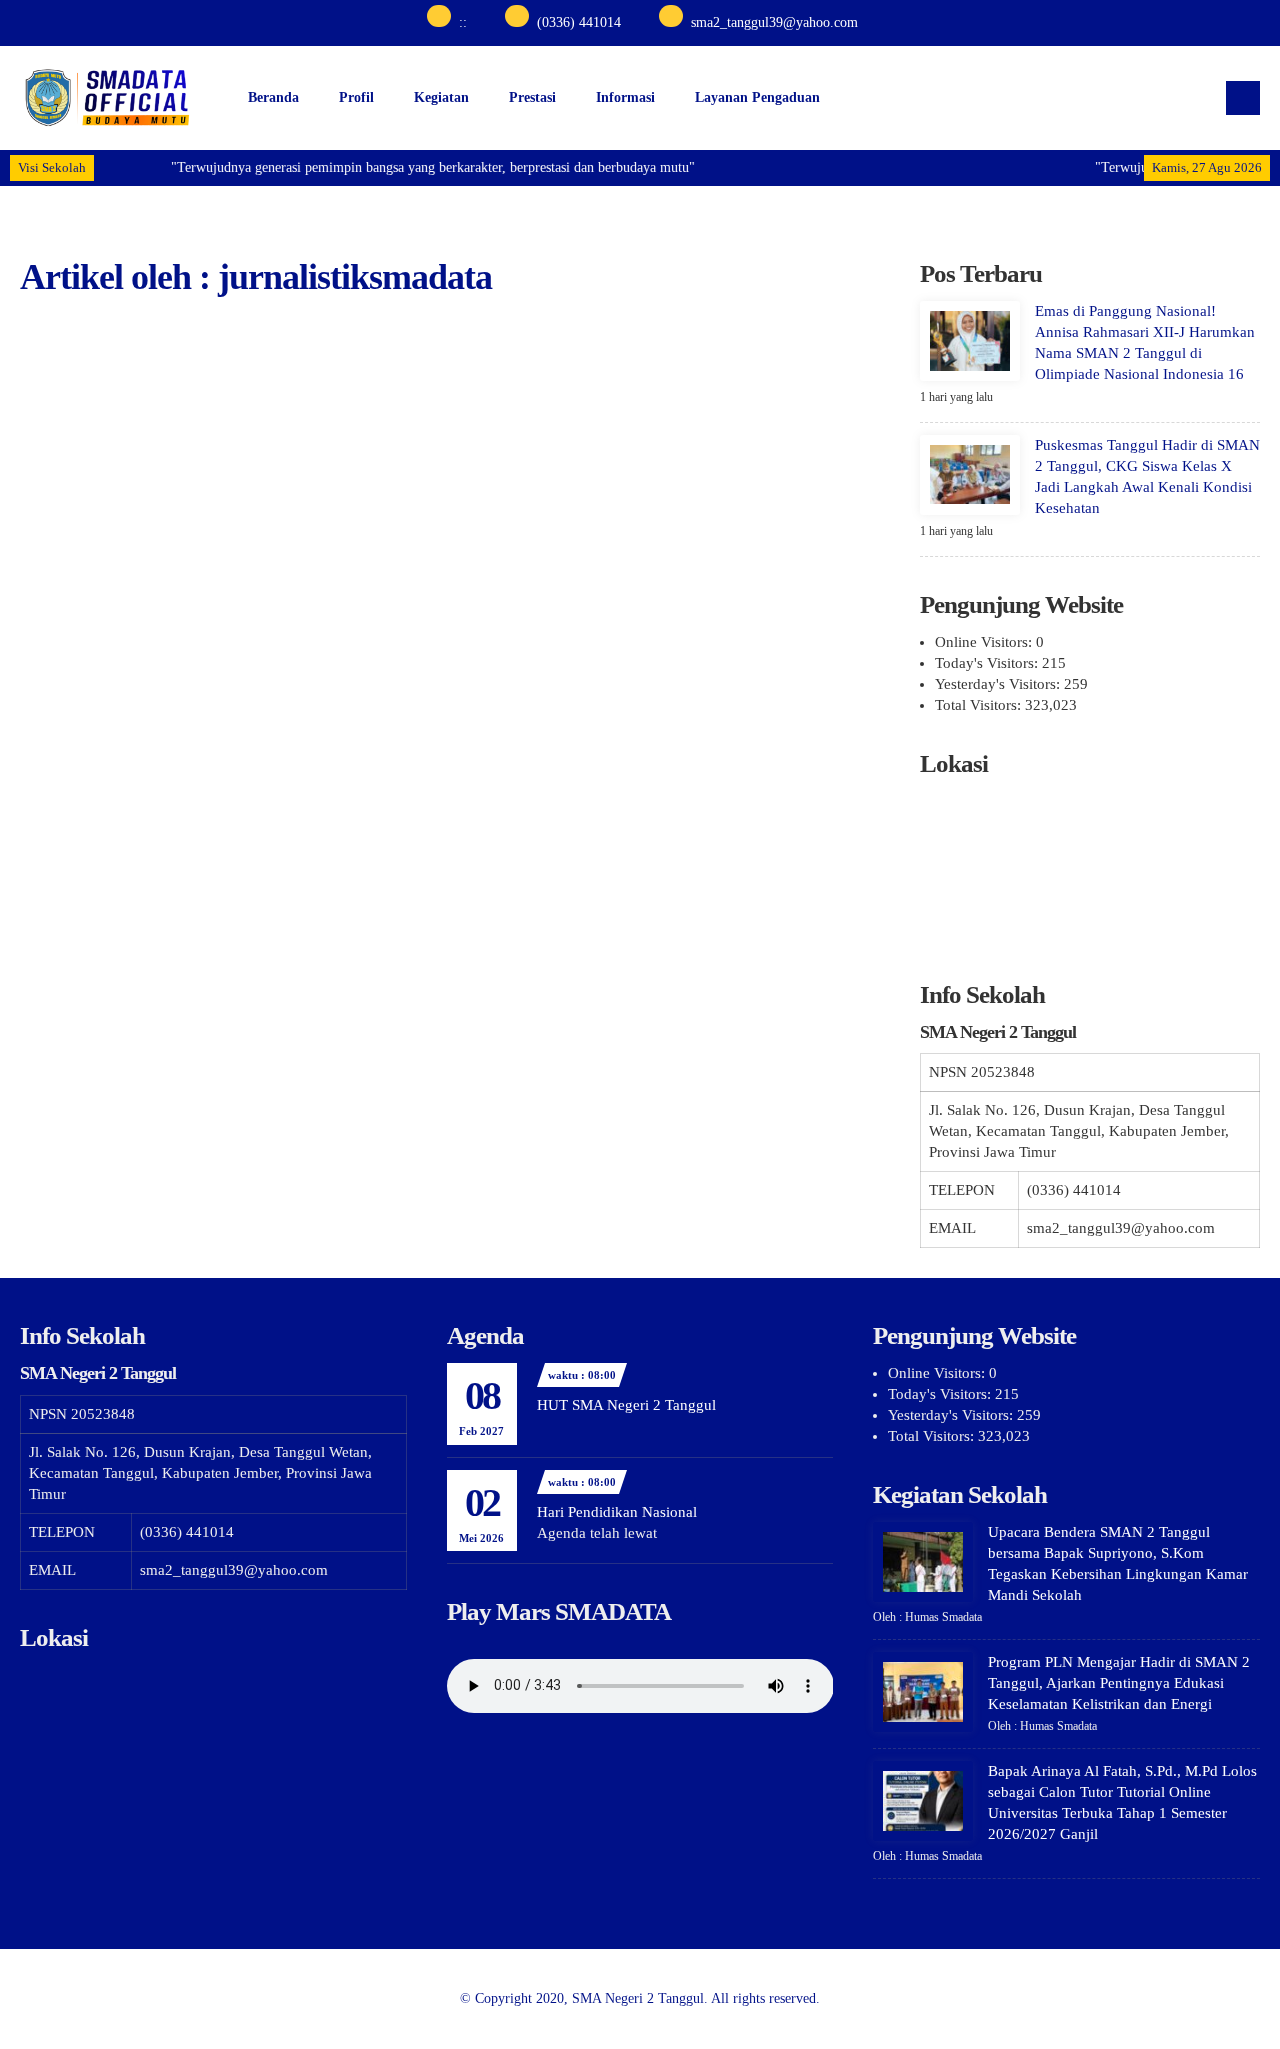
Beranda (273, 97)
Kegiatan (441, 97)
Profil (356, 97)
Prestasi (532, 97)
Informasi (625, 97)
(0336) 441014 (579, 22)
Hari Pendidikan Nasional (617, 1512)
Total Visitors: (980, 705)
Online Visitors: (985, 642)
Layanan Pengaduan (757, 97)
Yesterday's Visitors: (999, 684)
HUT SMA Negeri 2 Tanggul (626, 1405)
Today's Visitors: (988, 663)
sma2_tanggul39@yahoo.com (774, 22)
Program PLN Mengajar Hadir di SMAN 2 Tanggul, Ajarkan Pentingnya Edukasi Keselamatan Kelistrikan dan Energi (1119, 1683)
